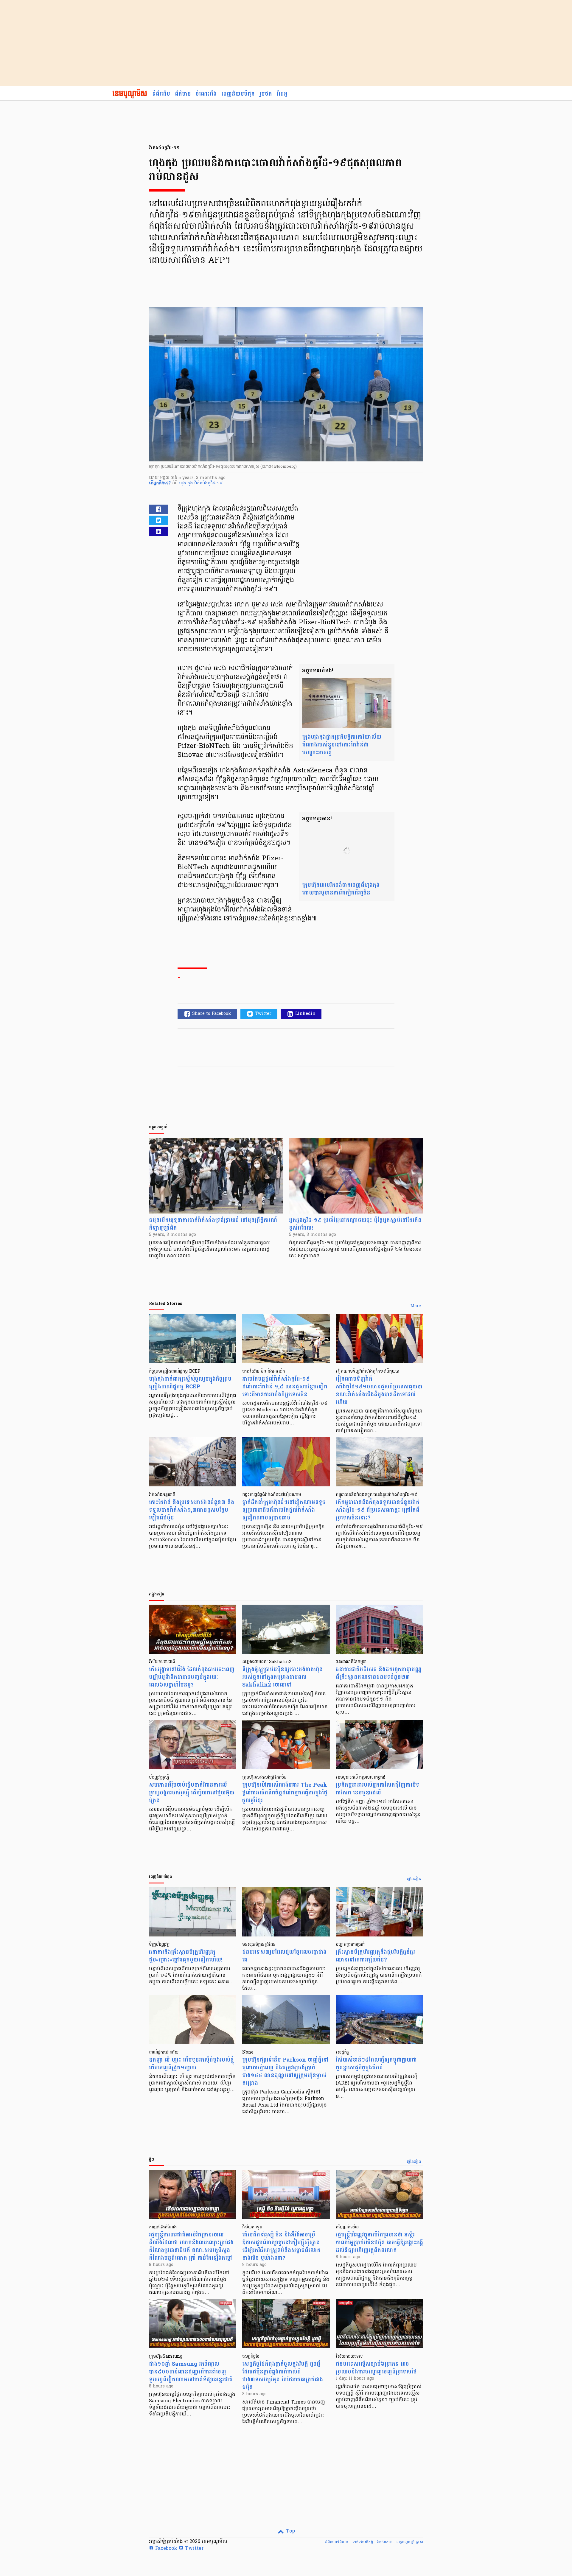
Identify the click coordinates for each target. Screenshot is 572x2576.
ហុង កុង (187, 483)
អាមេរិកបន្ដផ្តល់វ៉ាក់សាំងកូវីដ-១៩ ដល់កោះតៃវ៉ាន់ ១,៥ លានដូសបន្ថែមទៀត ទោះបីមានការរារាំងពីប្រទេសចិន (285, 1387)
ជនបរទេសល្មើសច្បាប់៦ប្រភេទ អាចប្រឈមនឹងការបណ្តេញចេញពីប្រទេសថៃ (376, 2368)
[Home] (130, 94)
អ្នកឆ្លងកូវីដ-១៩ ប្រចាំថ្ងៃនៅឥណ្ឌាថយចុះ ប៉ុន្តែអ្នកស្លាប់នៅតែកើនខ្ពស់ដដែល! (355, 1224)
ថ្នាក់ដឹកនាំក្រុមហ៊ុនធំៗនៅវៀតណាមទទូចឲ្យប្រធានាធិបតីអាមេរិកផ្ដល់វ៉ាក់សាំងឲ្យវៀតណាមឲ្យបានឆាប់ (284, 1510)
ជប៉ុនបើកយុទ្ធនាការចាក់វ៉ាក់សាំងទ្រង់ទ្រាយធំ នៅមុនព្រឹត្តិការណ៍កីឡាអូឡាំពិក (213, 1224)
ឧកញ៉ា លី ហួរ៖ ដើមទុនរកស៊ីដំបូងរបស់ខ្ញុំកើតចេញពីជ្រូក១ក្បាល (191, 2064)
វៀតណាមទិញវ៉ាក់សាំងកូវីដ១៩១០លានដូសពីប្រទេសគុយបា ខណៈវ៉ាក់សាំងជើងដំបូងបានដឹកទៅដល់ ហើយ (379, 1391)
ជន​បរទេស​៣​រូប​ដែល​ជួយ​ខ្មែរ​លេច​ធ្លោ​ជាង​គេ (284, 1956)
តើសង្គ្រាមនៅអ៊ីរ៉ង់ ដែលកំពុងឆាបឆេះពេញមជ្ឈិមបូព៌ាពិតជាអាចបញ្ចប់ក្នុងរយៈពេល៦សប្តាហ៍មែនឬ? (192, 1677)
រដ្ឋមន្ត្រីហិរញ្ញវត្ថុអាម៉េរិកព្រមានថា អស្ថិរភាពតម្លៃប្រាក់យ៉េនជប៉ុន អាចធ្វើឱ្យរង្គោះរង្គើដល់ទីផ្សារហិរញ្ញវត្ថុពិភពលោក (379, 2243)
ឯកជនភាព (385, 2542)
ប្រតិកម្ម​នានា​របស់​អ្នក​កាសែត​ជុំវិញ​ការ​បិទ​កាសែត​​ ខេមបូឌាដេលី (378, 1789)
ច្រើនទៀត (414, 1879)
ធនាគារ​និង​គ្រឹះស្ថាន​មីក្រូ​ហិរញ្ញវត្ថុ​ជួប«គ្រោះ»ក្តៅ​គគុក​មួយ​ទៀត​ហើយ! (186, 1956)
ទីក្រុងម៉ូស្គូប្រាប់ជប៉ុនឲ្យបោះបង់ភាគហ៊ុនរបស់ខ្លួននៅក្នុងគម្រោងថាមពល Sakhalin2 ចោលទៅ (282, 1677)
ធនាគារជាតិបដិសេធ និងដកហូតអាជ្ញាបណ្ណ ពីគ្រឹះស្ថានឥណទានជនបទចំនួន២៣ (379, 1673)
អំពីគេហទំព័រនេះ (337, 2542)
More (416, 1306)
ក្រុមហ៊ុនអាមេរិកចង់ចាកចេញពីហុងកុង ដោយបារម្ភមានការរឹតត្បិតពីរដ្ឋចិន (341, 889)
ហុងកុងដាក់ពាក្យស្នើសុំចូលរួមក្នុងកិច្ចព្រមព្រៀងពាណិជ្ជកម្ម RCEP (190, 1383)
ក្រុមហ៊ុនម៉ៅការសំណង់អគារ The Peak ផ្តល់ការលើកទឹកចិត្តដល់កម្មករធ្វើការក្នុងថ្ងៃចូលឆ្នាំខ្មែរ (285, 1793)
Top (290, 2531)
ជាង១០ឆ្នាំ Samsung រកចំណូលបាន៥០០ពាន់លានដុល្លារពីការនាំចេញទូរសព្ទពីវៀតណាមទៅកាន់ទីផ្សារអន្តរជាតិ (191, 2372)
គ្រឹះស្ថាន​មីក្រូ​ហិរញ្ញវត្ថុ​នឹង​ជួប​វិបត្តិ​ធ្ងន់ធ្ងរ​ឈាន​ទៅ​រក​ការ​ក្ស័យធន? (375, 1956)
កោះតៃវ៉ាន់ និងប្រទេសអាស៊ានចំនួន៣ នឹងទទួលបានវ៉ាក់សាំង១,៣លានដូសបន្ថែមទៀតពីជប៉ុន (192, 1510)
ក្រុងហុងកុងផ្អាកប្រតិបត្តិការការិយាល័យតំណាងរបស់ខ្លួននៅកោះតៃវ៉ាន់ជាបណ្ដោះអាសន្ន (342, 745)
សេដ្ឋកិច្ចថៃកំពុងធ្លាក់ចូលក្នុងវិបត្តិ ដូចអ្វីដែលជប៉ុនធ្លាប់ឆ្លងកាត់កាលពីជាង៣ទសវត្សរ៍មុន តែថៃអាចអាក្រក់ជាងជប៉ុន (283, 2376)
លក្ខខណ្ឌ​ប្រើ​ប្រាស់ (410, 2542)
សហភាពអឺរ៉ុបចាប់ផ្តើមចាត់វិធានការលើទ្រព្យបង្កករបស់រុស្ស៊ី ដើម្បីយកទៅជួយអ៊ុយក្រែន (192, 1793)
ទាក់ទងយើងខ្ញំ (363, 2542)
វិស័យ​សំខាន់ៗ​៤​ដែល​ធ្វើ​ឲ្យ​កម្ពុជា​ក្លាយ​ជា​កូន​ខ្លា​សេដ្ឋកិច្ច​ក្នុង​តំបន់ (376, 2064)
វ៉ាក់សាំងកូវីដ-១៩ (209, 483)
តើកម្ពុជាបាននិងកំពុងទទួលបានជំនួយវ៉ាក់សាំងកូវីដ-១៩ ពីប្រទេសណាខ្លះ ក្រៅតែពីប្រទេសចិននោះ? (378, 1510)
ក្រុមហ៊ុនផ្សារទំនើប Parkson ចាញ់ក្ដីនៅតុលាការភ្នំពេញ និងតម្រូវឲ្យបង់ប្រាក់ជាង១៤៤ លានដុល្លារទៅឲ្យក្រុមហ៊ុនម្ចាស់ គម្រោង (285, 2072)
